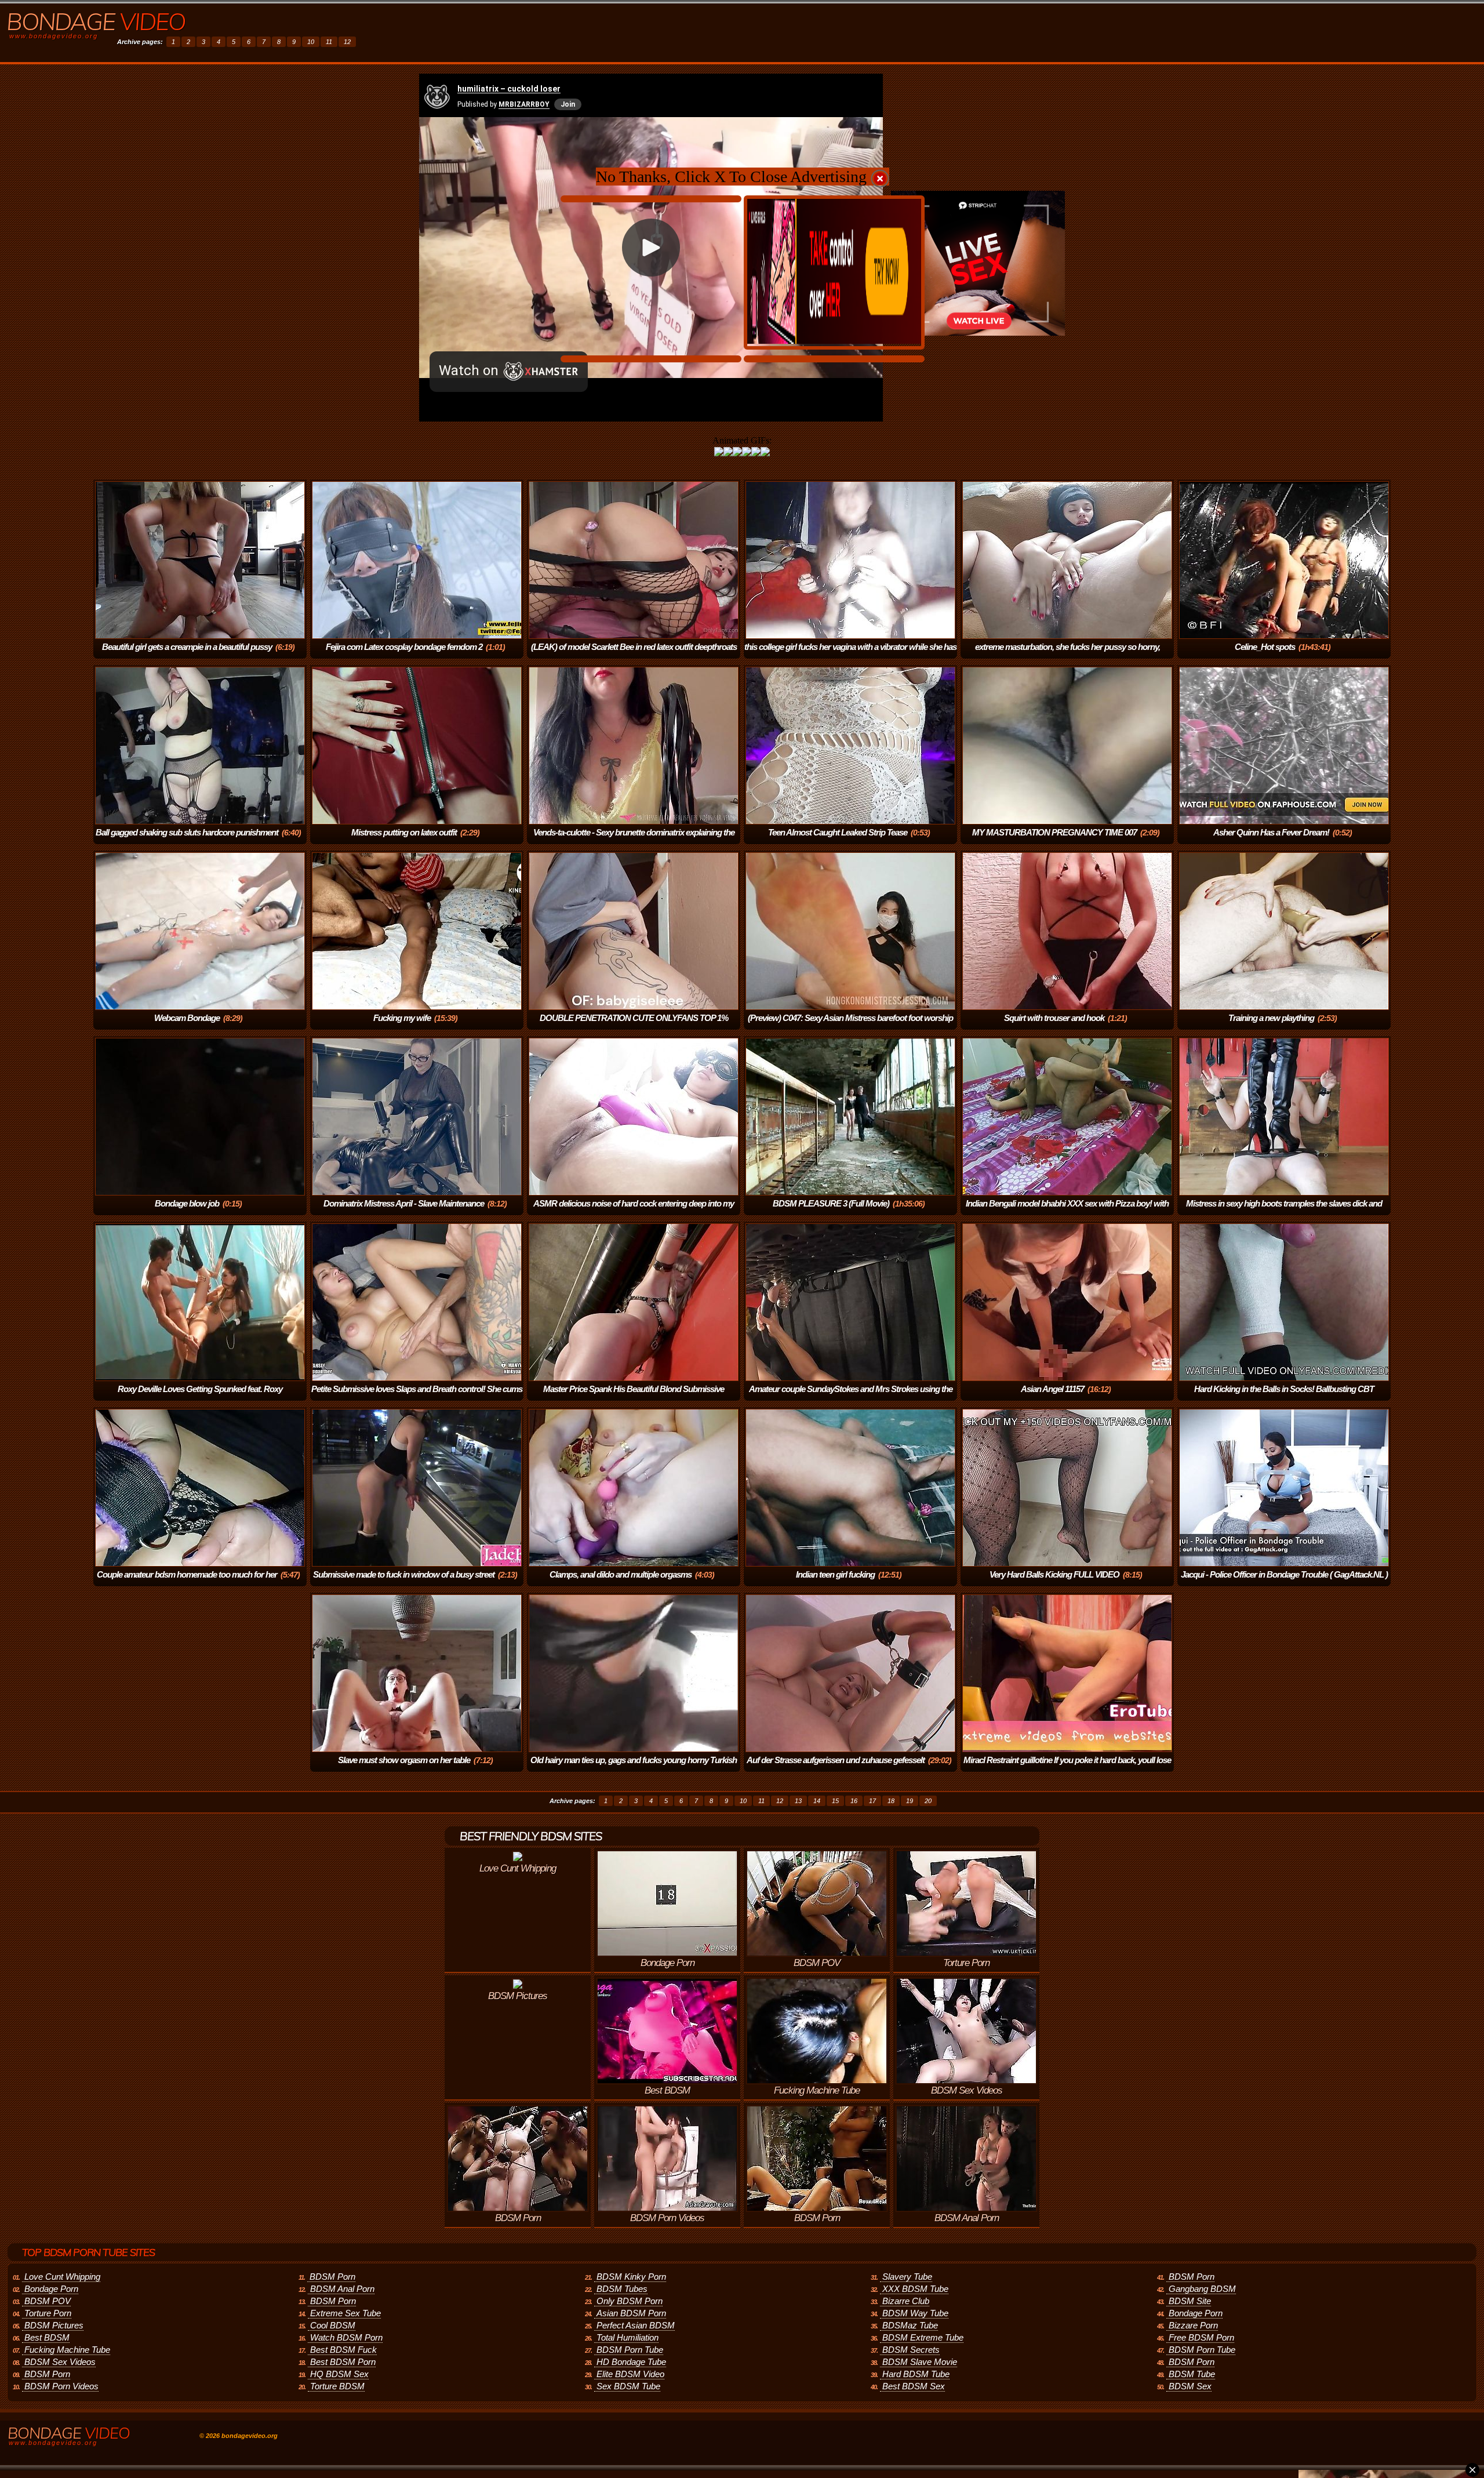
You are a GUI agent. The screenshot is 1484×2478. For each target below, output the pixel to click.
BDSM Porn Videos (61, 2386)
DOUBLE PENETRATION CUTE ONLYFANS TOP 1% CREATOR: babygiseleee (634, 1026)
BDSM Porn (47, 2374)
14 (817, 1801)
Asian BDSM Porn (631, 2313)
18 (891, 1801)
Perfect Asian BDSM (636, 2325)
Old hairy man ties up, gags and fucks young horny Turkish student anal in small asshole (634, 1768)
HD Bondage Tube (631, 2362)
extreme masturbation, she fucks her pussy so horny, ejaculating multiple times (1067, 655)
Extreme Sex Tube (345, 2313)
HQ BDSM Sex (339, 2374)
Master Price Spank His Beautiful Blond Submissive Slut (634, 1397)
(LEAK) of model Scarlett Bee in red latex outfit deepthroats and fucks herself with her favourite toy (634, 655)
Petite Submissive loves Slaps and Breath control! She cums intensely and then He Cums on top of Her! (417, 1397)
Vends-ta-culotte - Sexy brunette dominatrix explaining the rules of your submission (634, 840)
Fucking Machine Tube (67, 2350)
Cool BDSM (333, 2325)
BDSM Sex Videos (60, 2362)
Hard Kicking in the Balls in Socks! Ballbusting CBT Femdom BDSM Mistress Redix (1284, 1397)
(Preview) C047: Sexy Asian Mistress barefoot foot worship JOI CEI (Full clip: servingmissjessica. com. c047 (850, 1026)
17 (872, 1801)
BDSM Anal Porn (342, 2289)
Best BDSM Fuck (343, 2350)
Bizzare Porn (1193, 2325)
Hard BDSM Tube (916, 2374)
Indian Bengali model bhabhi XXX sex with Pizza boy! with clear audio (1067, 1211)
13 (798, 1801)
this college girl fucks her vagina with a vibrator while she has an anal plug (850, 655)
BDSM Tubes (622, 2289)
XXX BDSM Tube (915, 2289)
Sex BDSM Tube (628, 2386)
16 (854, 1801)
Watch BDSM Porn (346, 2337)
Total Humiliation (628, 2337)
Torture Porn (48, 2313)
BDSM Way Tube (915, 2313)
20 (928, 1801)
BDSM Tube (1192, 2374)
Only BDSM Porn (630, 2301)
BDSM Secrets (911, 2350)
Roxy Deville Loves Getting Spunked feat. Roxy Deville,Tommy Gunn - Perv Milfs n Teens (199, 1397)
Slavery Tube (907, 2277)
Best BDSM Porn (343, 2362)
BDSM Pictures (54, 2325)
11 (329, 42)
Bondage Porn (51, 2289)
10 (311, 42)
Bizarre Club (906, 2301)
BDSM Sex (1190, 2386)
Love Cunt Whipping (62, 2277)
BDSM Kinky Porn (631, 2277)
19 (910, 1801)
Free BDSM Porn (1201, 2337)
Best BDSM (47, 2337)
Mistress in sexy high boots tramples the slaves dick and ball (1284, 1211)
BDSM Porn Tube (630, 2350)
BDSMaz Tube (910, 2325)
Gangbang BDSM (1202, 2289)
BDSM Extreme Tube (923, 2337)
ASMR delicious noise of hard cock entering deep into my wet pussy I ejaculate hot (634, 1211)
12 (347, 42)
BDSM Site (1190, 2301)
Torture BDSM (337, 2386)
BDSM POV (48, 2301)
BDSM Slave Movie (920, 2362)
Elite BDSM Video (630, 2374)
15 (835, 1801)
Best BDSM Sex (914, 2386)
